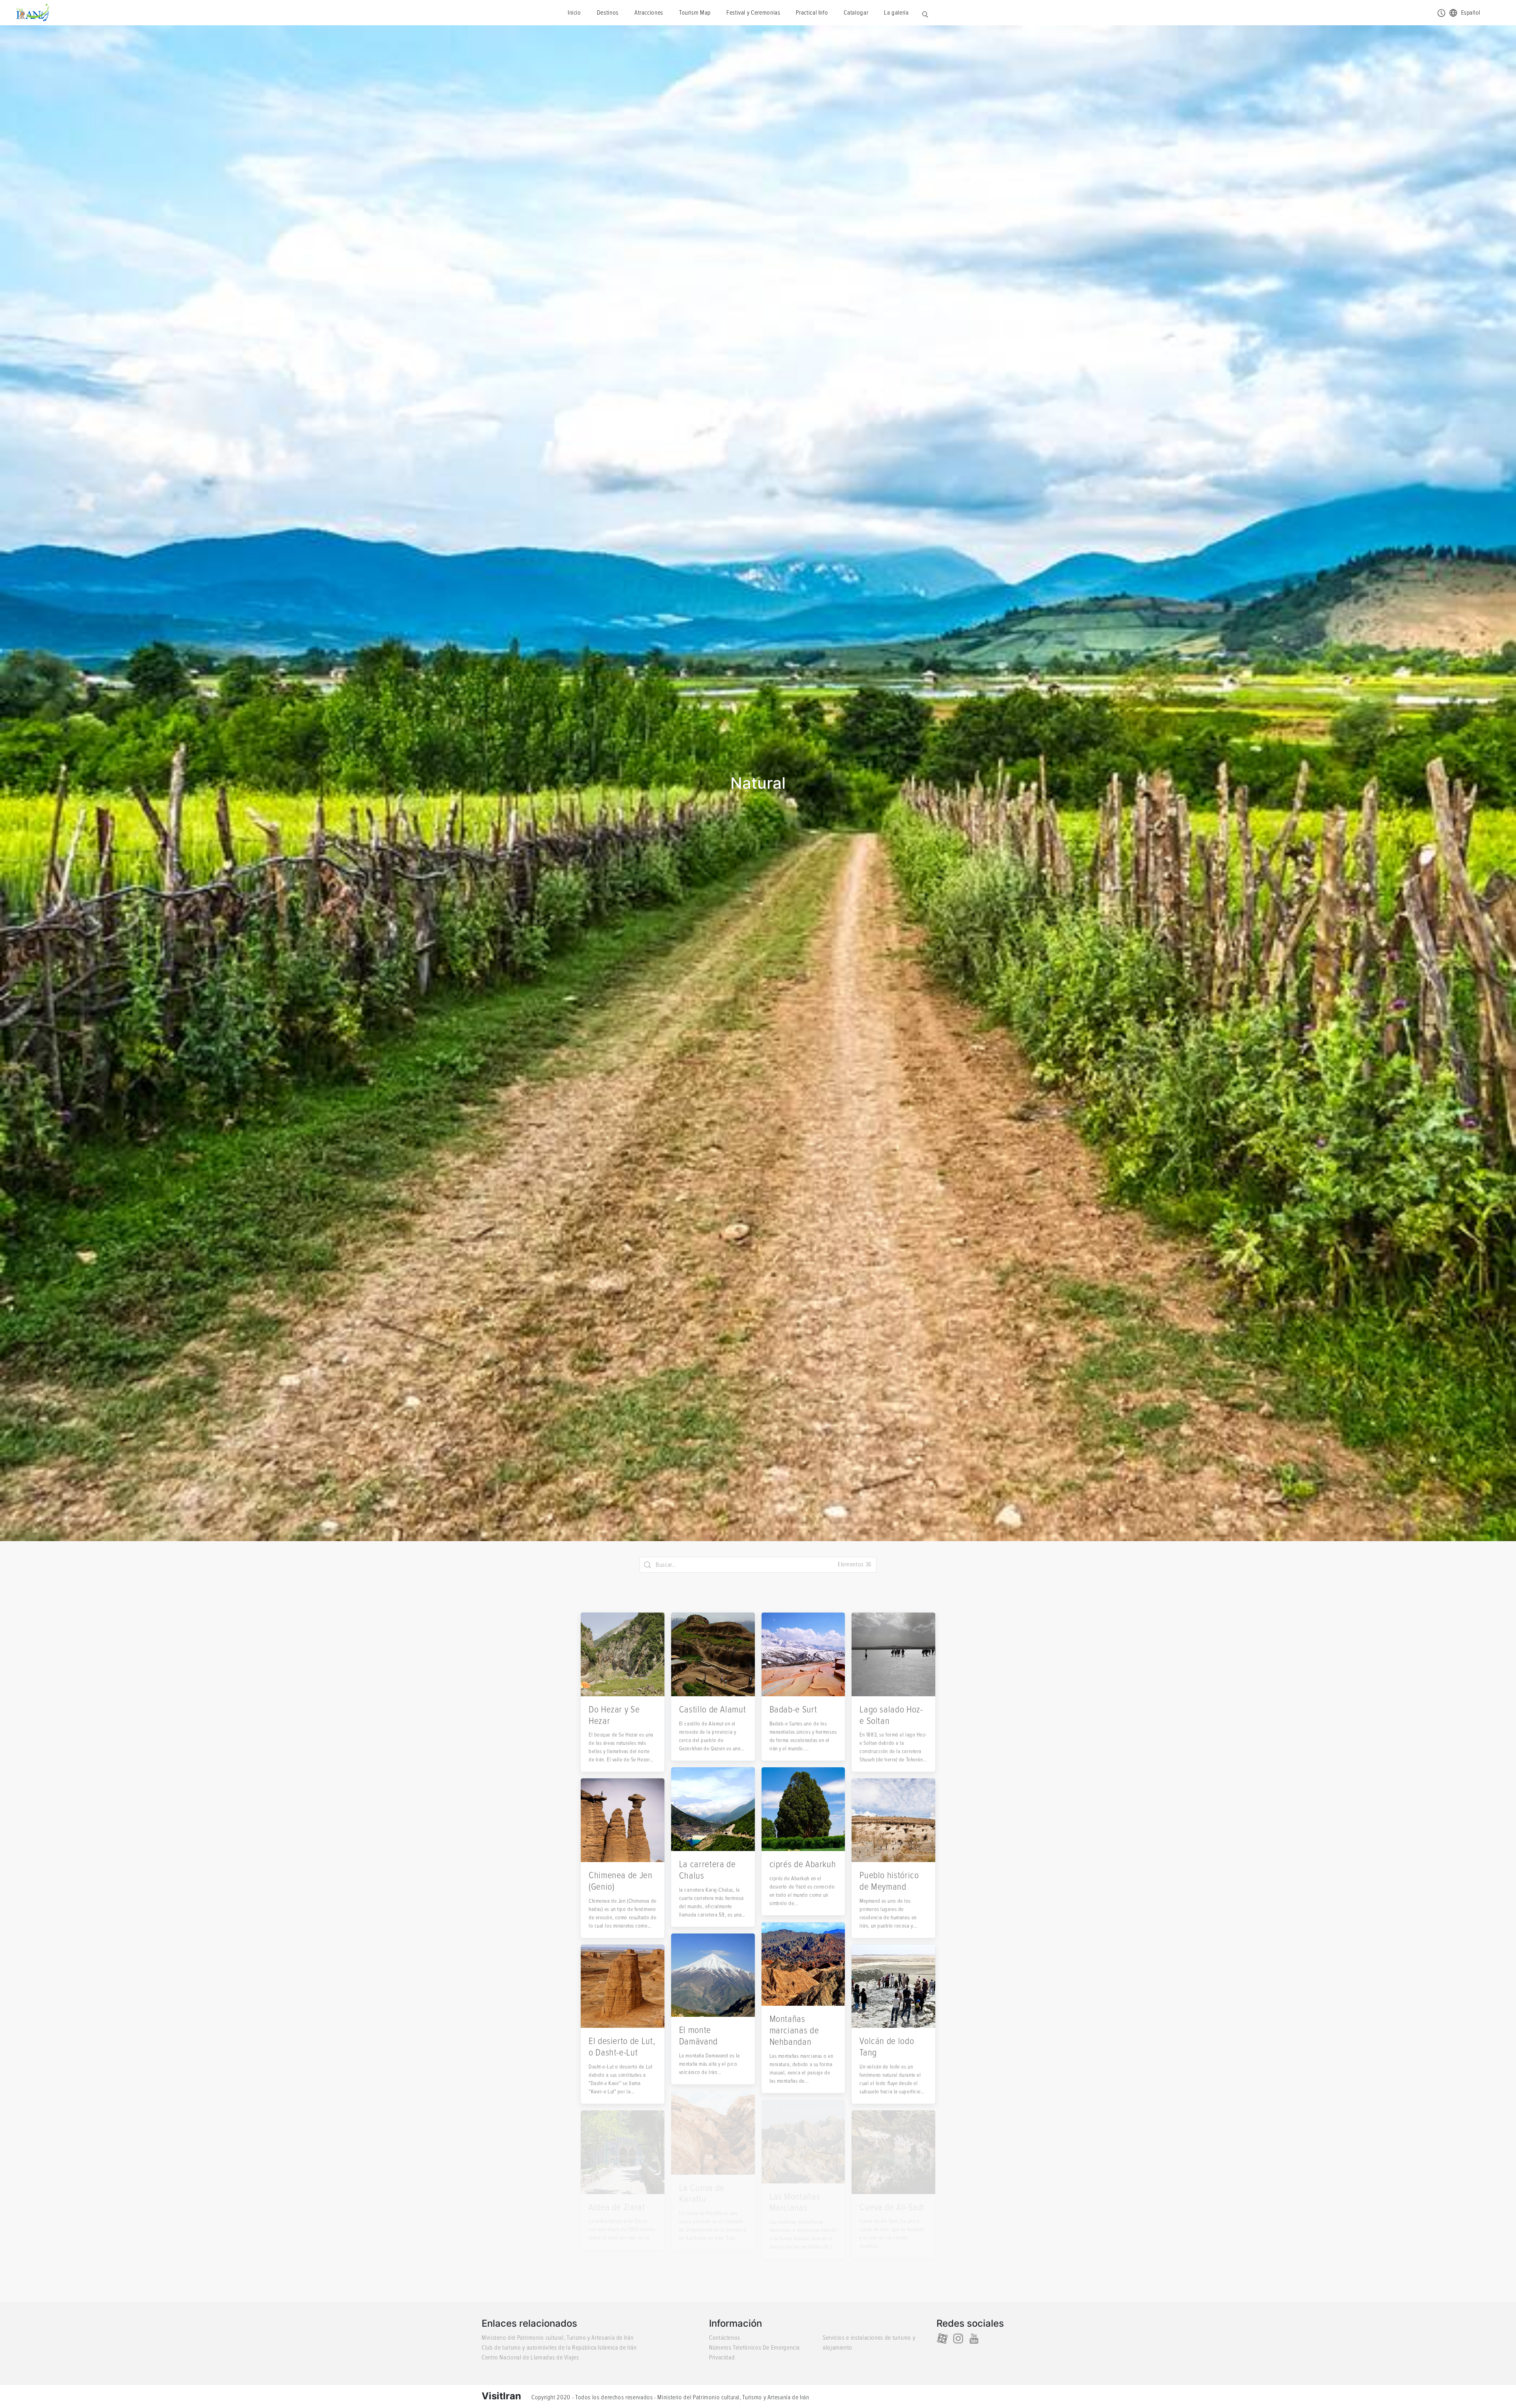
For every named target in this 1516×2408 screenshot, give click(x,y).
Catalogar (856, 13)
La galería (896, 13)
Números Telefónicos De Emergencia (754, 2348)
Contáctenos (725, 2338)
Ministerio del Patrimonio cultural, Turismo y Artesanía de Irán (557, 2338)
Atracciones (649, 13)
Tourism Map (695, 13)
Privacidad (722, 2357)
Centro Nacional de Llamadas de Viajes (530, 2357)
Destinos (608, 13)
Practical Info (812, 13)
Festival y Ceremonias (753, 13)
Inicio (574, 13)
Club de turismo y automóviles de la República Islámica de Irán (559, 2348)
